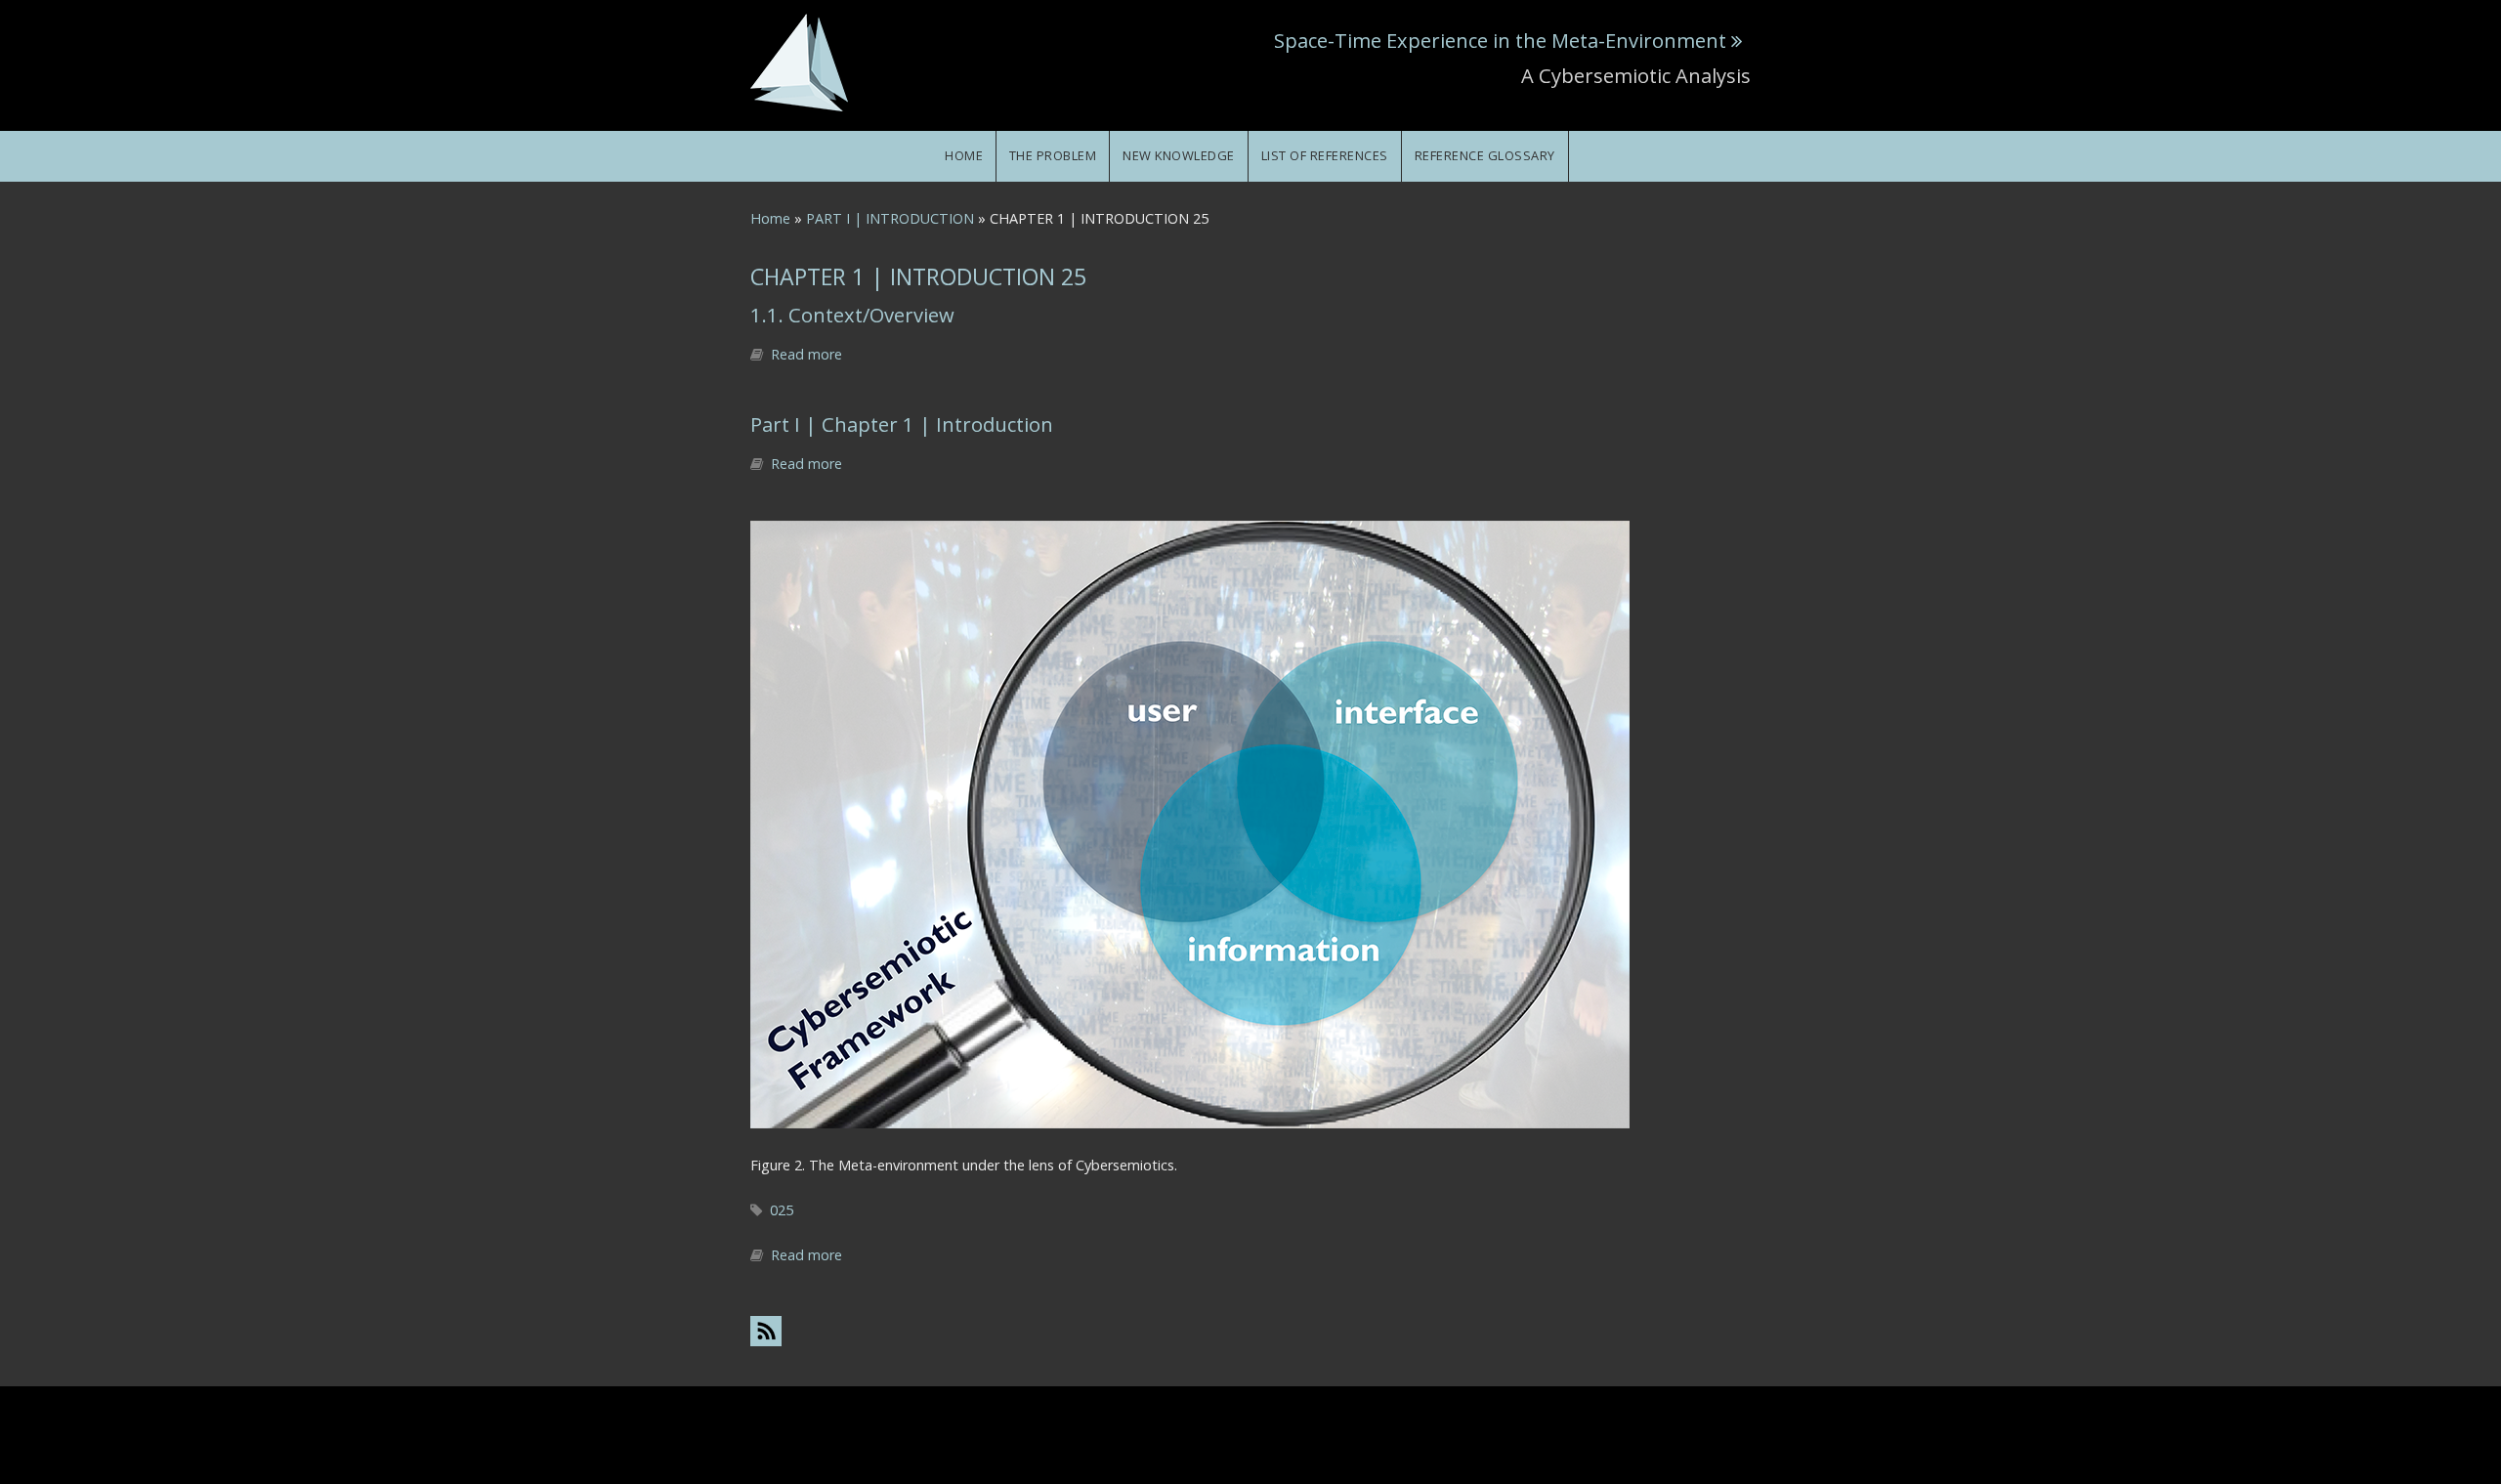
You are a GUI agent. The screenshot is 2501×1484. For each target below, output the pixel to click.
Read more (806, 354)
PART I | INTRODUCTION (890, 218)
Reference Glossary (1485, 155)
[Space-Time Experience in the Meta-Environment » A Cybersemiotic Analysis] (799, 61)
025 (782, 1210)
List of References (1325, 155)
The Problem (1053, 155)
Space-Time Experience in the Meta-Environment (1500, 40)
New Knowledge (1179, 155)
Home (964, 155)
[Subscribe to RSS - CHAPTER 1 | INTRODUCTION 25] (1250, 1330)
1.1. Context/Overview (852, 315)
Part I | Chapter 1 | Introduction (902, 424)
